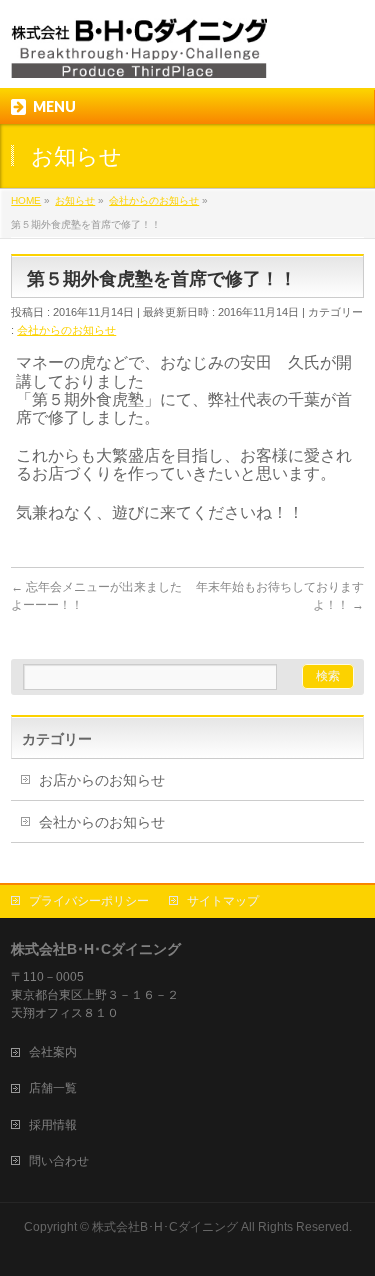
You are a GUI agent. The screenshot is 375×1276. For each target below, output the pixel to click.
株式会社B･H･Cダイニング (165, 1227)
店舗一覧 (53, 1088)
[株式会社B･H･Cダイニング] (139, 55)
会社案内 (53, 1052)
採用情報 (53, 1125)
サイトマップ (223, 901)
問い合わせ (59, 1161)
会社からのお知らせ (66, 330)
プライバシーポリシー (89, 901)
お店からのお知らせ (102, 780)
